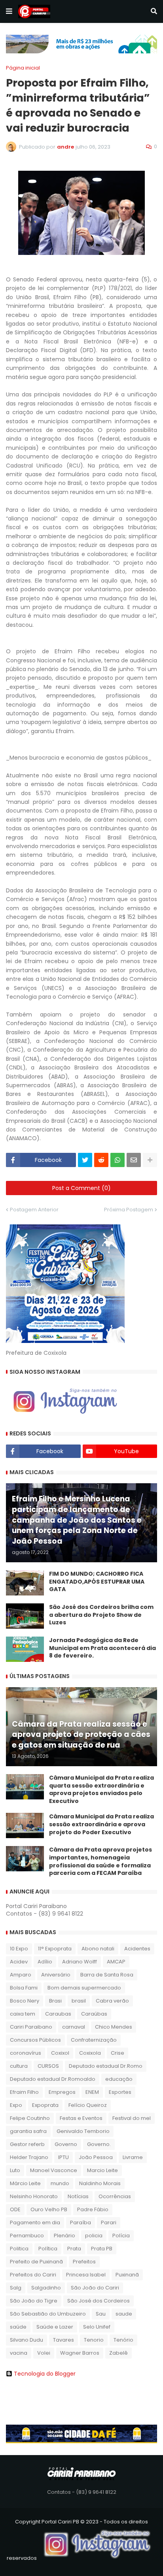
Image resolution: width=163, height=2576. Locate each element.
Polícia (121, 2236)
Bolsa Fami (24, 1988)
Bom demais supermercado (84, 1988)
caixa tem (23, 2014)
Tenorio (94, 2340)
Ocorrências (115, 2196)
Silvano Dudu (27, 2340)
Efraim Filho (24, 2092)
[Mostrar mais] (150, 1160)
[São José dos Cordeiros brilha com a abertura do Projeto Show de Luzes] (25, 1616)
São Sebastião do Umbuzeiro (48, 2314)
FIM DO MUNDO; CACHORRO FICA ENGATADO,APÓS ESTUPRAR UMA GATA (97, 1582)
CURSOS (48, 2066)
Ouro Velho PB (49, 2209)
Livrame (133, 2157)
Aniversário (56, 1975)
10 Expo (19, 1949)
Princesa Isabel (86, 2275)
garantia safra (28, 2131)
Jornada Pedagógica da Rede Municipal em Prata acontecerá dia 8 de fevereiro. (102, 1648)
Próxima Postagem (129, 1210)
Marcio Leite (102, 2170)
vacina (19, 2353)
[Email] (134, 1160)
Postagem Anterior (34, 1210)
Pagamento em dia (35, 2222)
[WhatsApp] (118, 1160)
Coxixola (90, 2053)
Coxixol (60, 2053)
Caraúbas (94, 2014)
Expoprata (45, 2105)
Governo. (99, 2144)
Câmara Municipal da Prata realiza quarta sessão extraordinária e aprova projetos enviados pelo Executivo (101, 1790)
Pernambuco (27, 2236)
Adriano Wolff (80, 1962)
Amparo (21, 1975)
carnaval (74, 2027)
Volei (44, 2353)
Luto (15, 2170)
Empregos (62, 2092)
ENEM (92, 2092)
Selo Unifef (97, 2327)
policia (94, 2236)
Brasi (55, 2001)
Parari (109, 2222)
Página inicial (23, 68)
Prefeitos (84, 2262)
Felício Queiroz (88, 2105)
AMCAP (116, 1962)
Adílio (45, 1962)
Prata (74, 2249)
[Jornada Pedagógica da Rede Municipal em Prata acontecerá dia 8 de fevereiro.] (25, 1649)
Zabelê (118, 2353)
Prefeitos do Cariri (33, 2275)
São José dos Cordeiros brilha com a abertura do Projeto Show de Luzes (101, 1615)
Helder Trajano (29, 2157)
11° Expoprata (55, 1949)
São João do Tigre (34, 2301)
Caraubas (58, 2014)
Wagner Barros (80, 2353)
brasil (79, 2001)
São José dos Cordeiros (99, 2301)
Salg (16, 2288)
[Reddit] (101, 1160)
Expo (16, 2105)
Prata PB (102, 2249)
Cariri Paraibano (31, 2027)
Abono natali (98, 1949)
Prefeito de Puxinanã (36, 2262)
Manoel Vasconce (54, 2170)
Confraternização (94, 2040)
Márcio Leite (25, 2183)
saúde (18, 2327)
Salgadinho (46, 2288)
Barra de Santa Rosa (107, 1975)
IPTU (63, 2157)
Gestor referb (27, 2144)
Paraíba (81, 2222)
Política (48, 2249)
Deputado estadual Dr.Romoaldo (53, 2079)
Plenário (64, 2236)
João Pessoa (96, 2157)
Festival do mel (132, 2118)
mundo (60, 2183)
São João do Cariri (95, 2288)
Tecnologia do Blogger (45, 2374)
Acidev (19, 1962)
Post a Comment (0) (81, 1188)
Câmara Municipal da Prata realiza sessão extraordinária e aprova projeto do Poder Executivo (101, 1824)
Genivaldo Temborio (83, 2131)
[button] (9, 11)
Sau (101, 2314)
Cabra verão (112, 2001)
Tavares (63, 2340)
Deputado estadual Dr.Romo (106, 2066)
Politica (19, 2249)
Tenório (123, 2340)
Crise (118, 2053)
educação (119, 2079)
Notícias (78, 2196)
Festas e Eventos (81, 2118)
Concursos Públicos (35, 2040)
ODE (15, 2209)
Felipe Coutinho (30, 2118)
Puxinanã (127, 2275)
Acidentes (137, 1949)
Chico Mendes (114, 2027)
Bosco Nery (25, 2001)
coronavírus (26, 2053)
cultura (19, 2066)
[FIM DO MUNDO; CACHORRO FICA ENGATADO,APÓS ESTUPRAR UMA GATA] (25, 1583)
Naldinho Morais (100, 2183)
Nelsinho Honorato (34, 2196)
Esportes (120, 2092)
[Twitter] (85, 1160)
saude (124, 2314)
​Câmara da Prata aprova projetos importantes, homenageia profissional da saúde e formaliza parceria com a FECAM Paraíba (100, 1861)
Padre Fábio (93, 2209)
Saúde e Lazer (55, 2327)
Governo (66, 2144)
